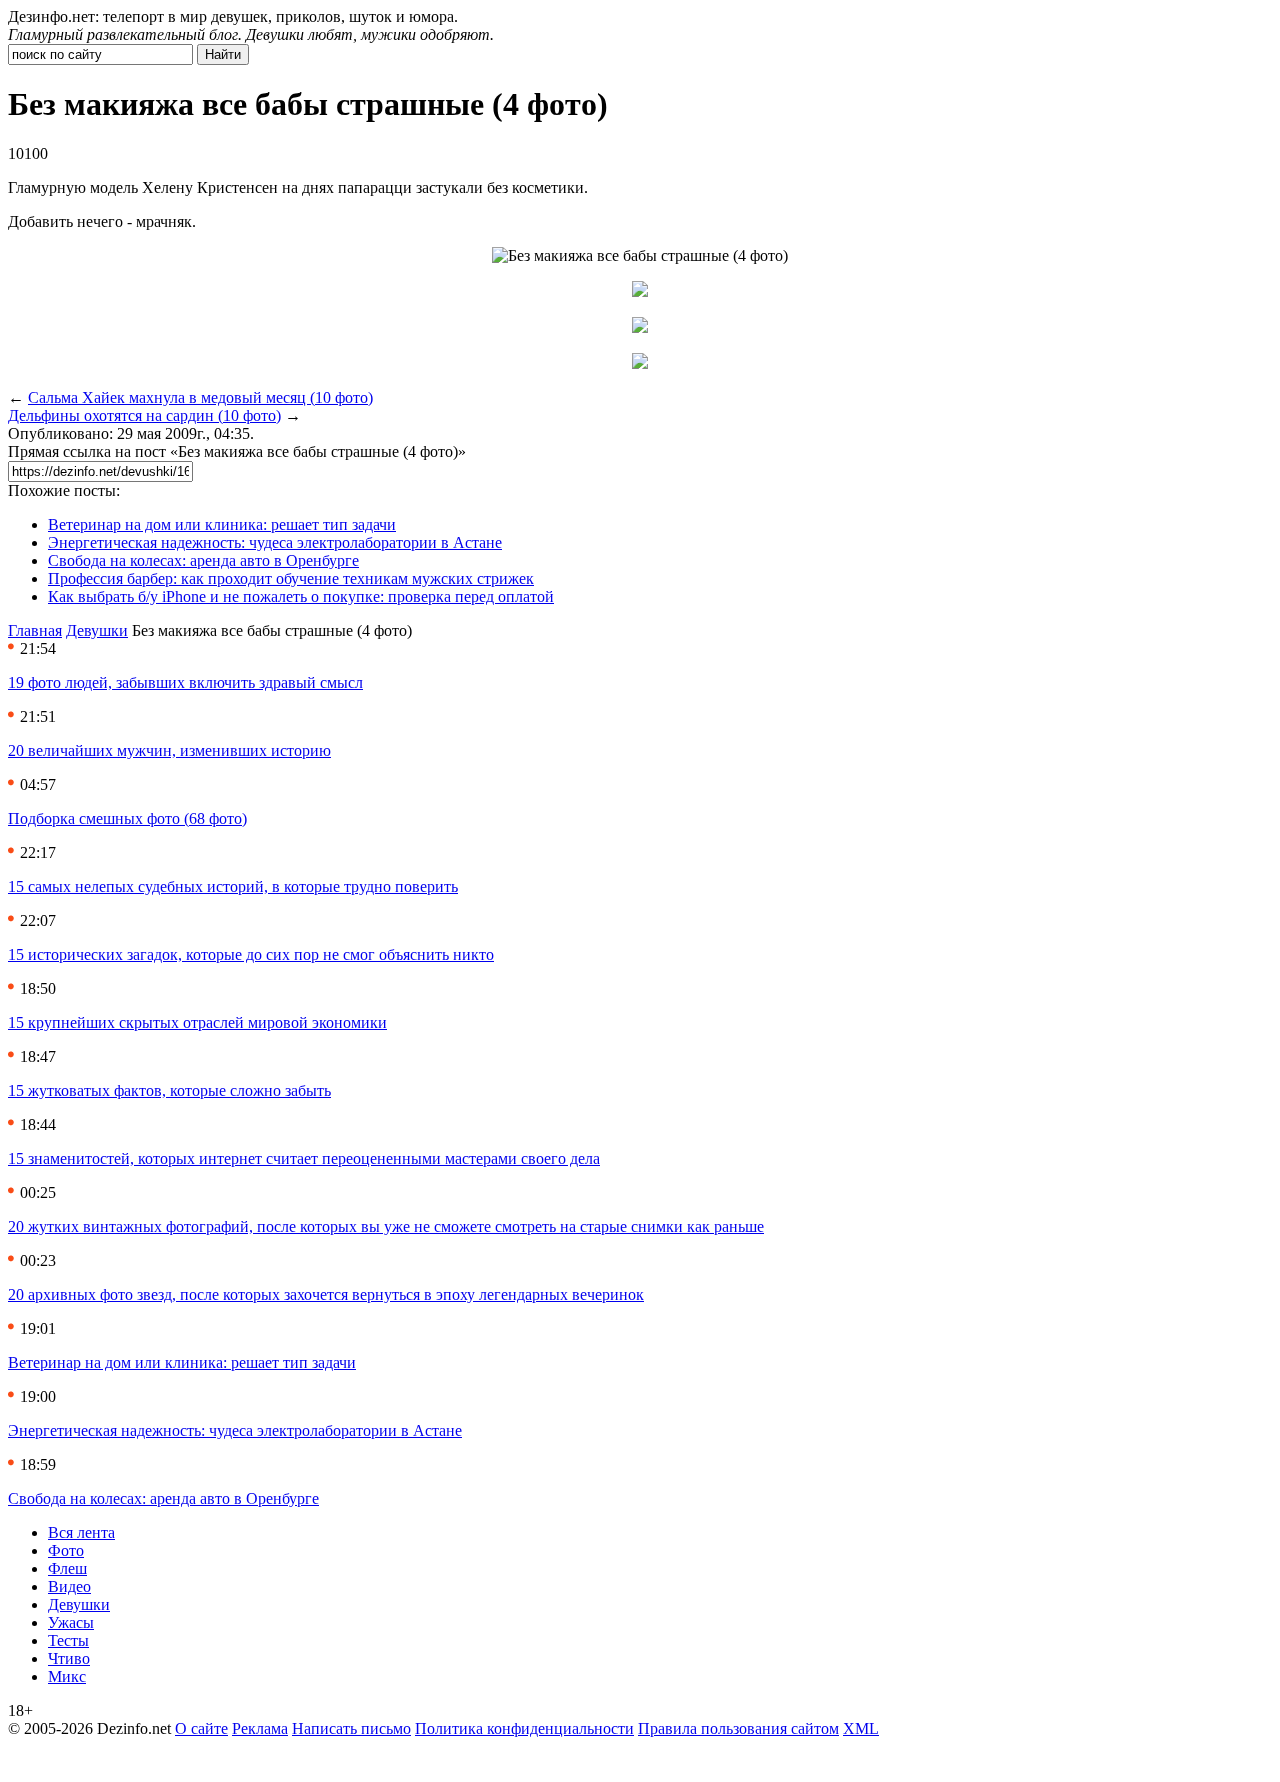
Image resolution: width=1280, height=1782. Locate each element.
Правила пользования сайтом (738, 1728)
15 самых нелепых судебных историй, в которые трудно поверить (233, 886)
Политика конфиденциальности (524, 1728)
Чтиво (69, 1658)
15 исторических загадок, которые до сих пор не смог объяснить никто (251, 954)
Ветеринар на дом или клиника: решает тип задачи (222, 524)
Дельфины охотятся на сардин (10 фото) (144, 415)
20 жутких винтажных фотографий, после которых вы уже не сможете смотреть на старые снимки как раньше (386, 1226)
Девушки (97, 630)
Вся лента (81, 1532)
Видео (69, 1586)
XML (861, 1728)
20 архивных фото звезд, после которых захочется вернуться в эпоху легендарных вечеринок (326, 1294)
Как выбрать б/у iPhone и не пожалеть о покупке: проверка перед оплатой (301, 596)
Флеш (67, 1568)
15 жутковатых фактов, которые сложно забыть (169, 1090)
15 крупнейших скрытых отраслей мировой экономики (197, 1022)
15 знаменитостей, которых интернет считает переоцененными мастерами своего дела (304, 1158)
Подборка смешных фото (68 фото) (127, 818)
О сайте (201, 1728)
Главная (35, 630)
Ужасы (71, 1622)
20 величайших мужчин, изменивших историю (169, 750)
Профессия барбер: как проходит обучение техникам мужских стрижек (291, 578)
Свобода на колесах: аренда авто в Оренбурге (203, 560)
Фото (66, 1550)
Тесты (68, 1640)
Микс (67, 1676)
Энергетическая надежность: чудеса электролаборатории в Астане (275, 542)
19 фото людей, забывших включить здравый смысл (185, 682)
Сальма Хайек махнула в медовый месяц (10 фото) (200, 397)
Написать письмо (351, 1728)
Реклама (260, 1728)
